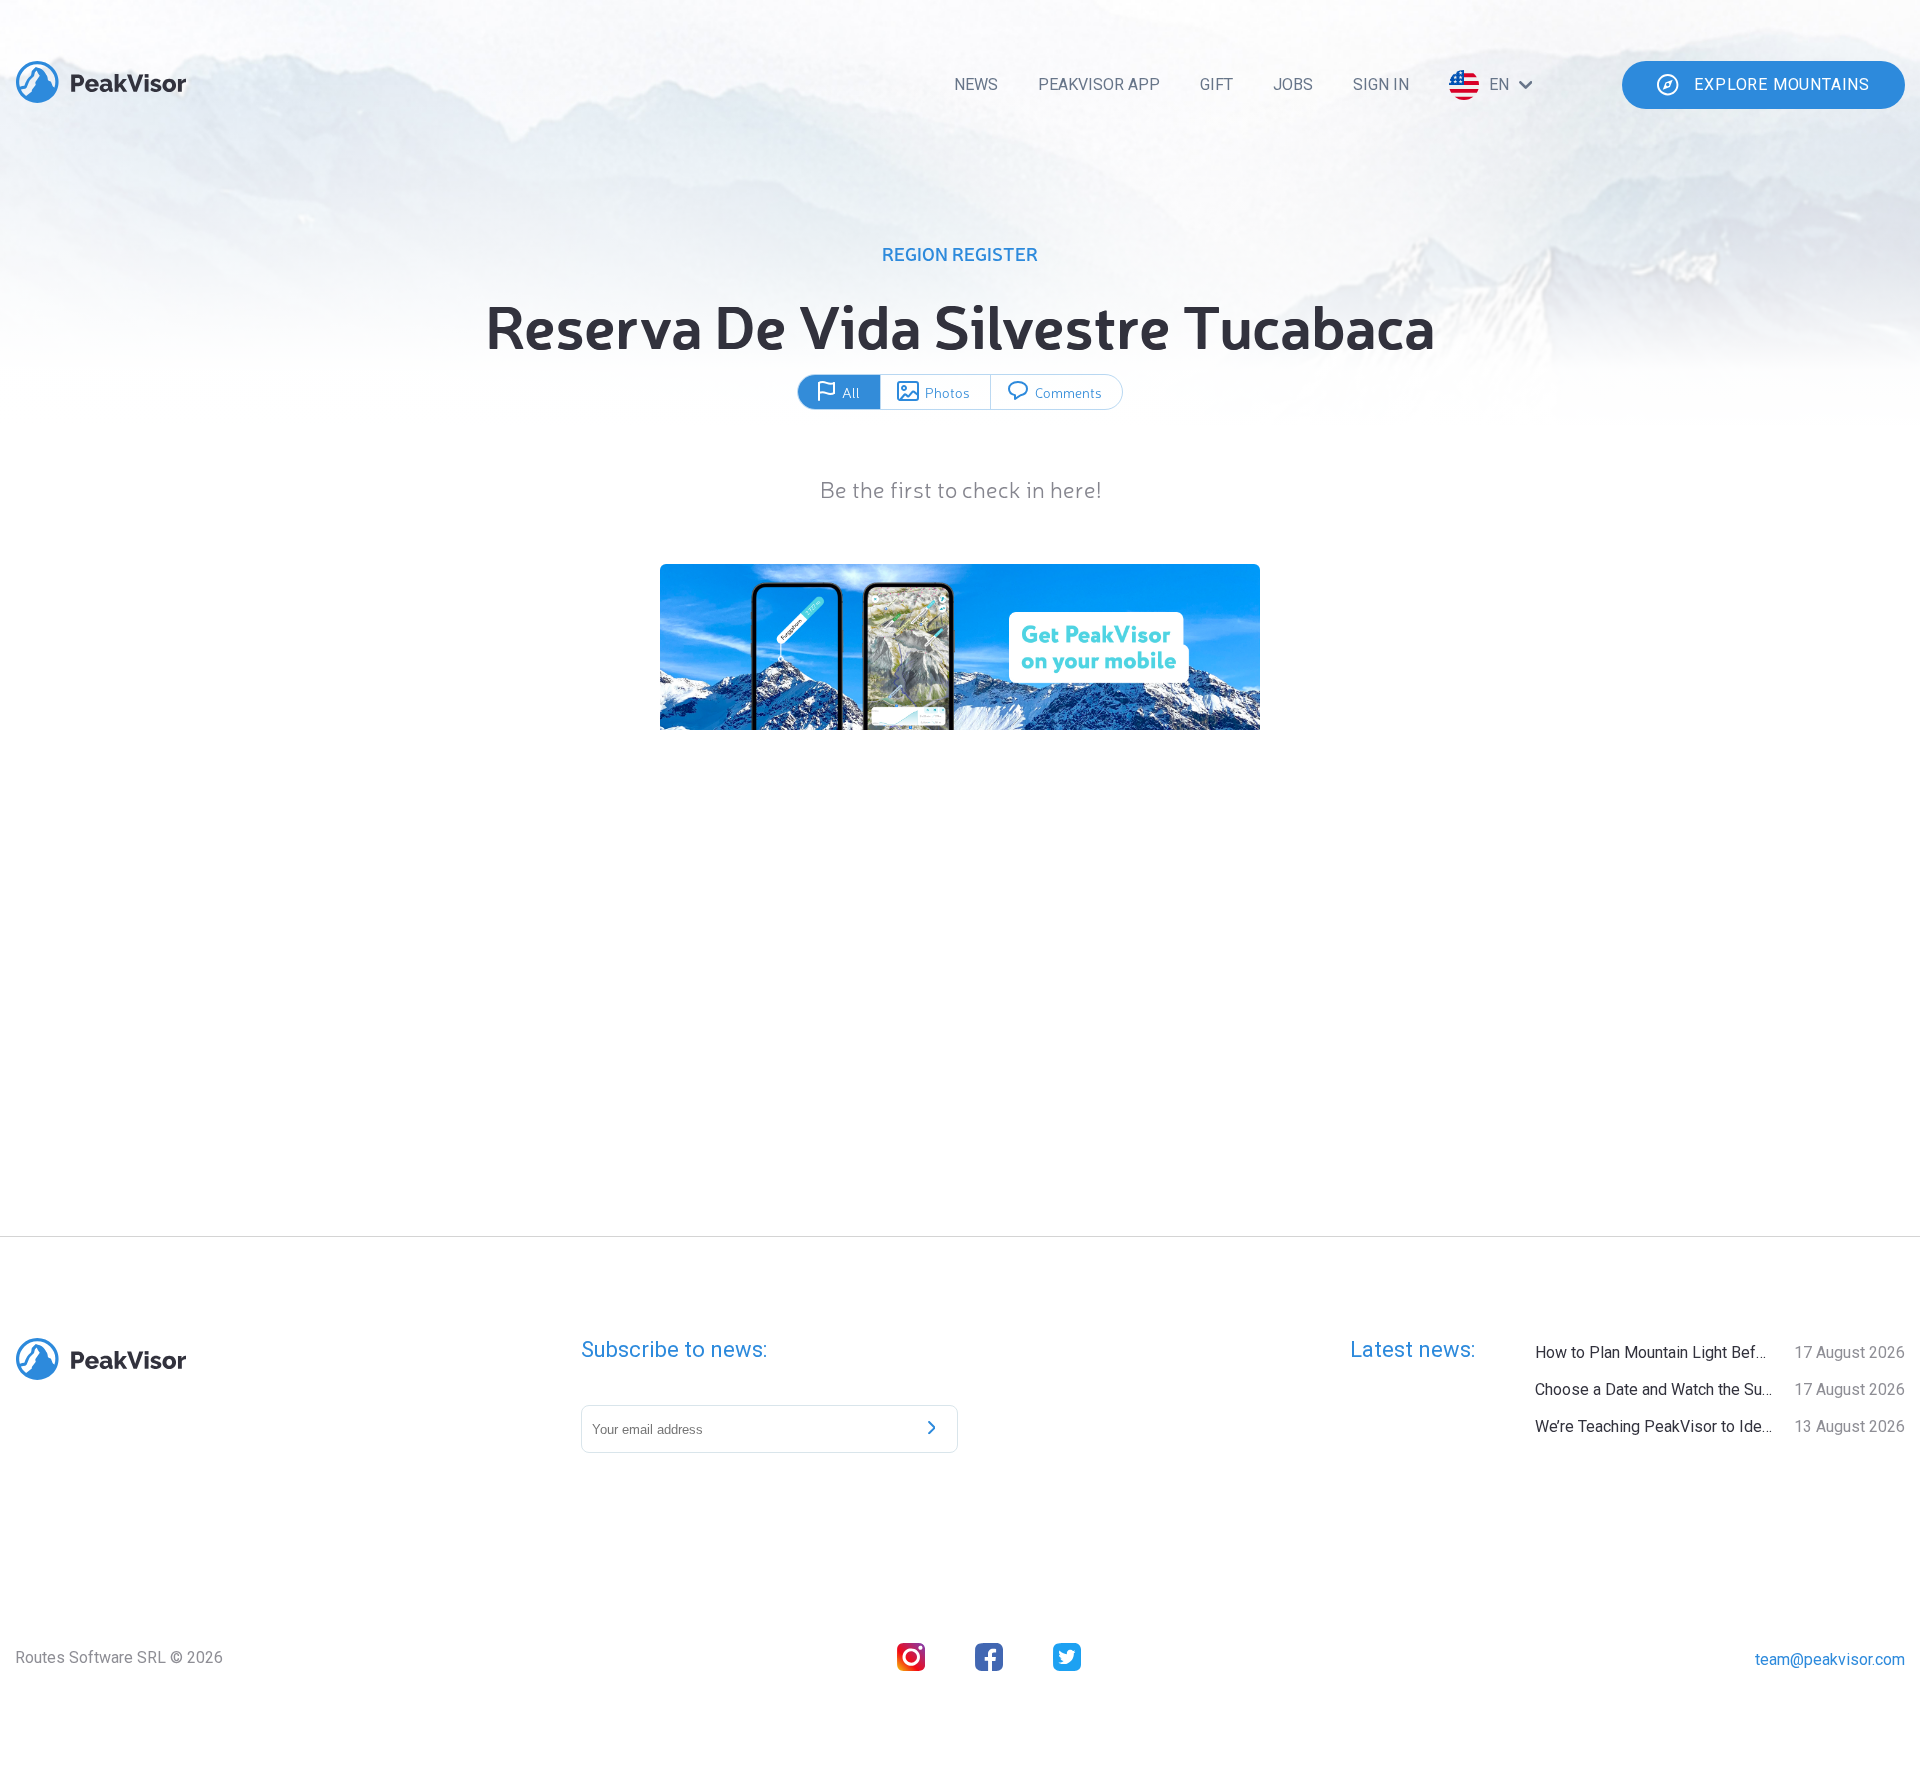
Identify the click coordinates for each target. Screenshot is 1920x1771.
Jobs (1293, 84)
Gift (1216, 84)
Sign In (1381, 84)
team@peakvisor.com (1830, 1659)
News (976, 84)
